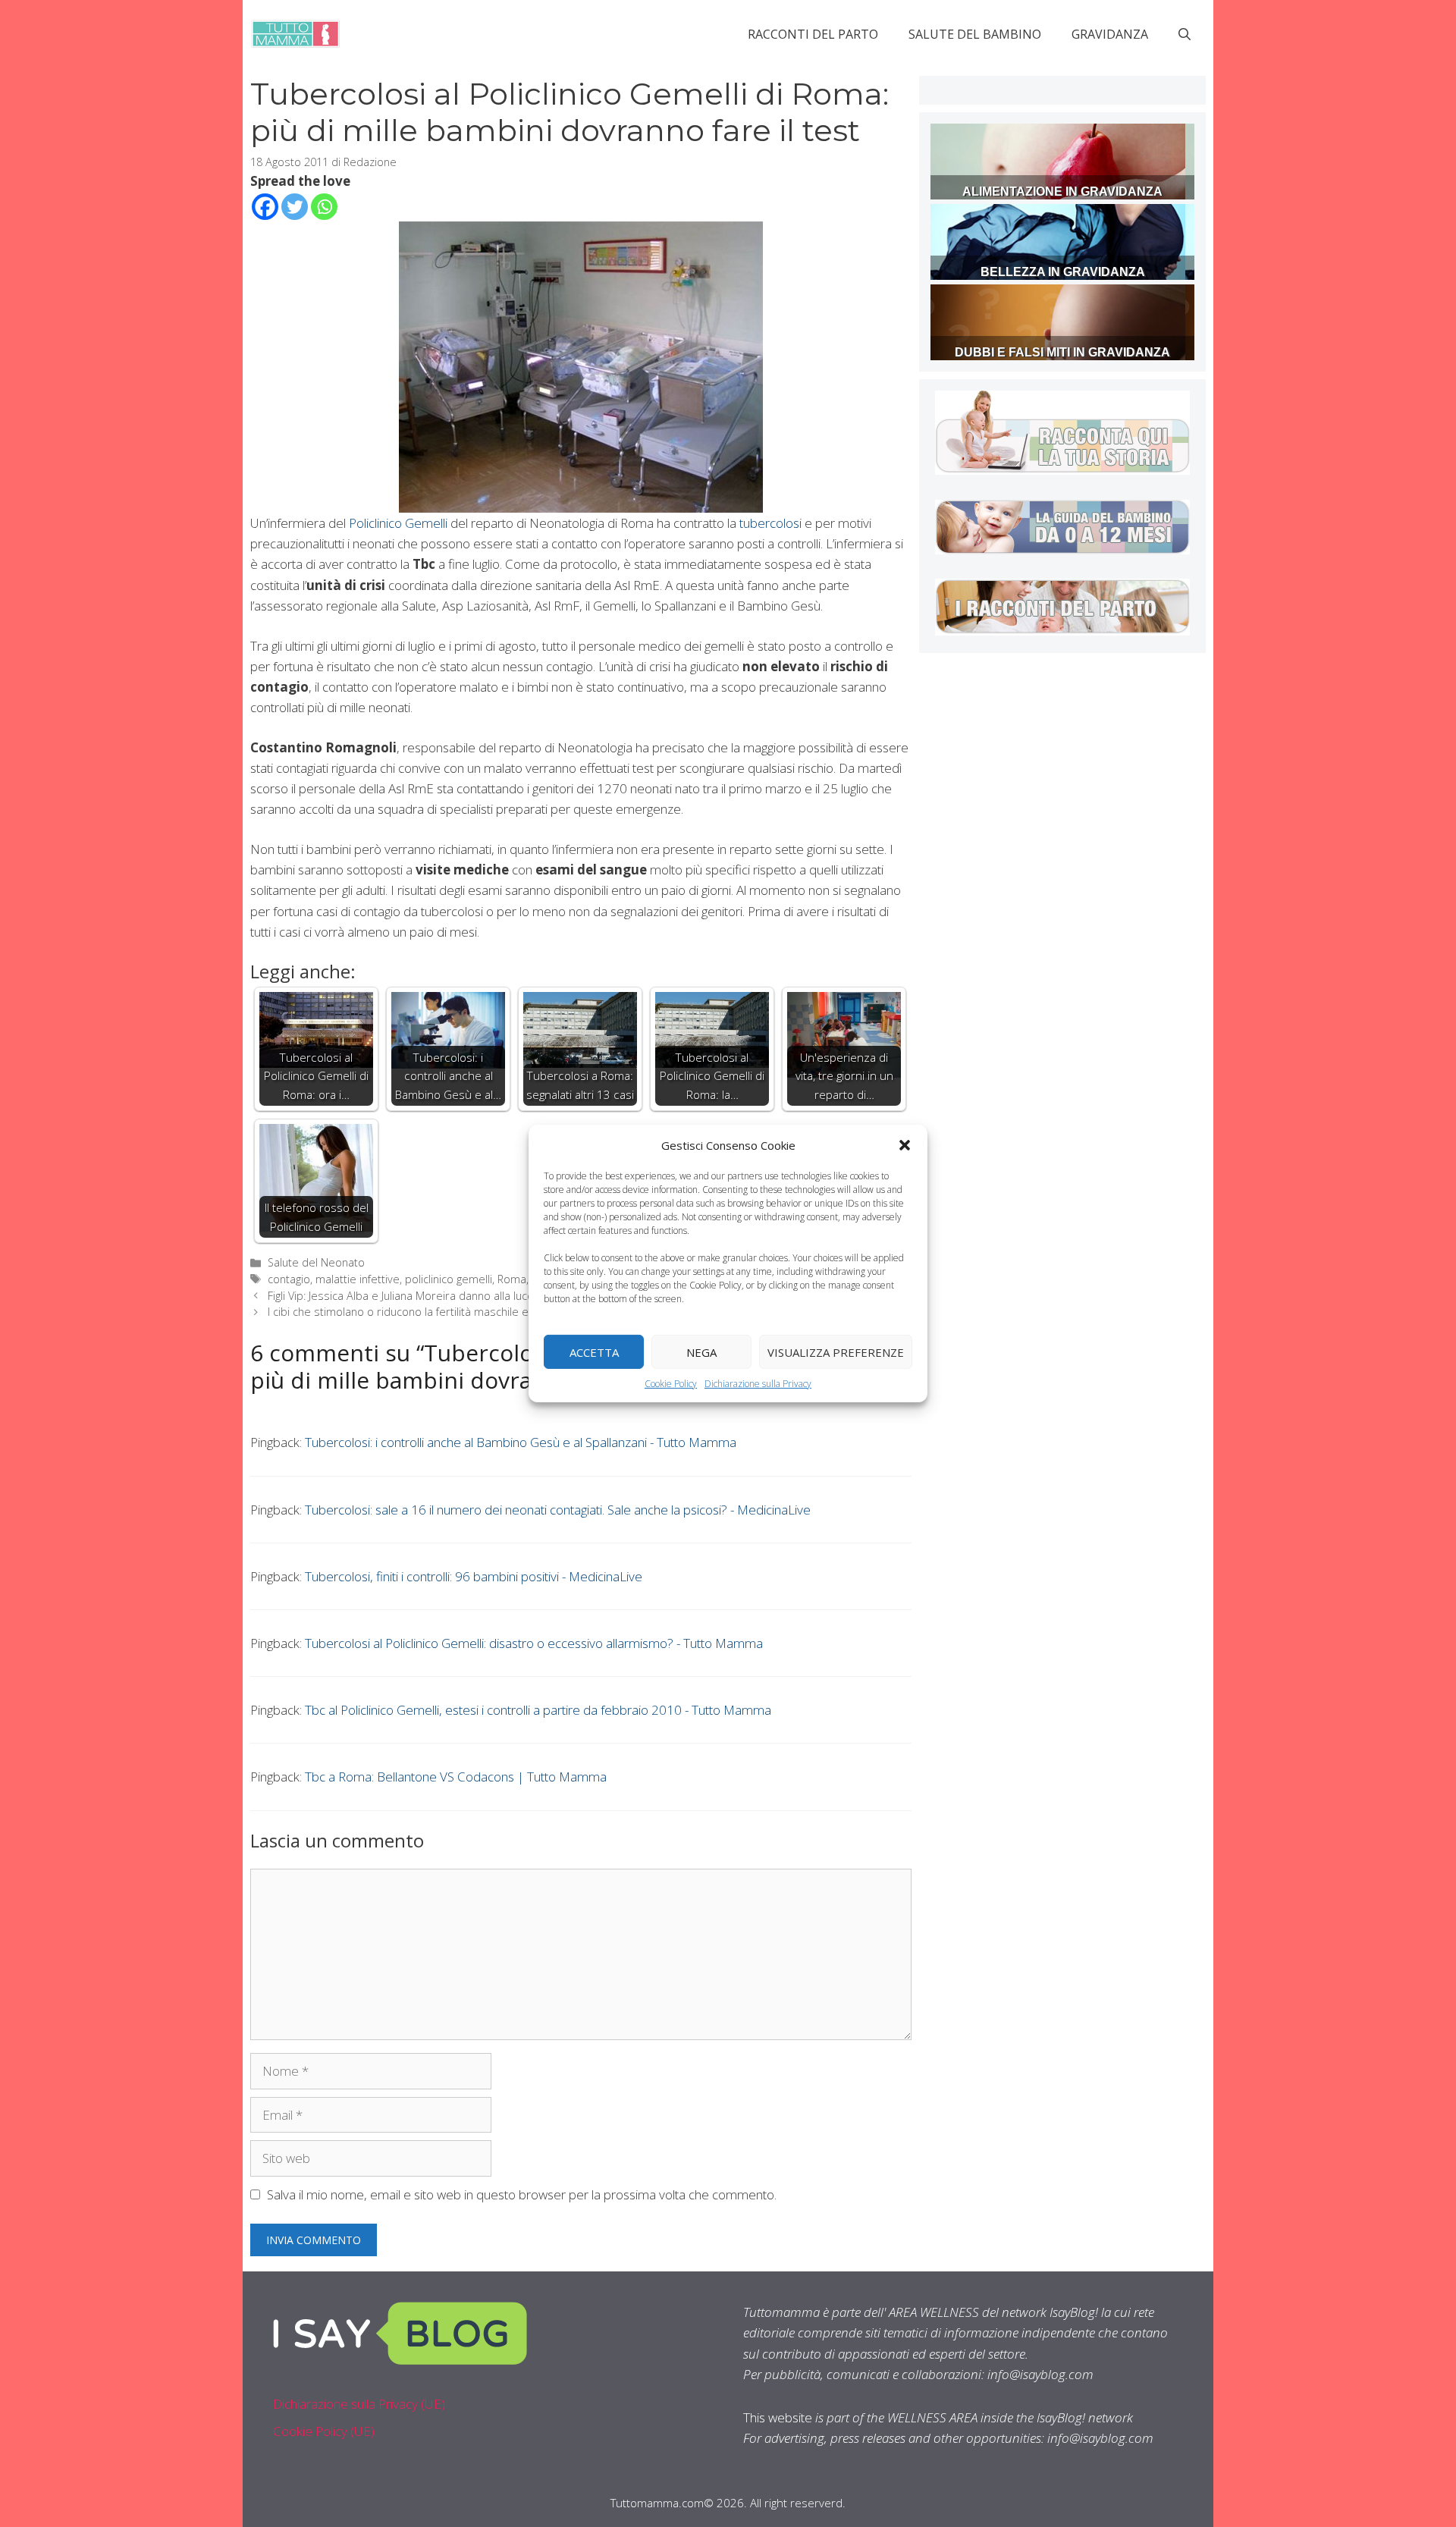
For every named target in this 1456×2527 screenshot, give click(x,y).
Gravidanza (1110, 34)
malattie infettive (358, 1279)
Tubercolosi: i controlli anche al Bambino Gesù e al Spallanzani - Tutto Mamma (521, 1442)
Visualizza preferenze (836, 1351)
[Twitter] (295, 207)
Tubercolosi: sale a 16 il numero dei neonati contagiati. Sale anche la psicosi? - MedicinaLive (558, 1510)
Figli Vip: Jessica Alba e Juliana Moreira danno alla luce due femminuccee (448, 1296)
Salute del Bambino (975, 34)
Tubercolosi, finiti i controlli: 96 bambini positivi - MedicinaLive (474, 1576)
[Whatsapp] (324, 207)
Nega (701, 1351)
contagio (289, 1279)
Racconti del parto (813, 34)
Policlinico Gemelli (397, 523)
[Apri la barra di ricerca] (1185, 34)
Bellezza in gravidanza (1063, 272)
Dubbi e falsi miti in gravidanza (1062, 352)
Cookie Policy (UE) (324, 2431)
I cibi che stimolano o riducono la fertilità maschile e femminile (424, 1312)
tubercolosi (770, 523)
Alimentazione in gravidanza (1062, 191)
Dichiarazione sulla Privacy (758, 1384)
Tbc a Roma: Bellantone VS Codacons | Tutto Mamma (456, 1777)
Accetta (594, 1351)
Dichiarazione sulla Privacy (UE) (359, 2404)
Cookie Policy (671, 1384)
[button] (905, 1145)
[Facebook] (265, 207)
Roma (512, 1279)
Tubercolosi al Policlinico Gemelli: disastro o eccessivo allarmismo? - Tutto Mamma (534, 1643)
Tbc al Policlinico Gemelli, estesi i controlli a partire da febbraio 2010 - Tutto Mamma (538, 1710)
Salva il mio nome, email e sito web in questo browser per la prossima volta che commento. (522, 2194)
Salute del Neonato (316, 1262)
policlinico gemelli (449, 1279)
